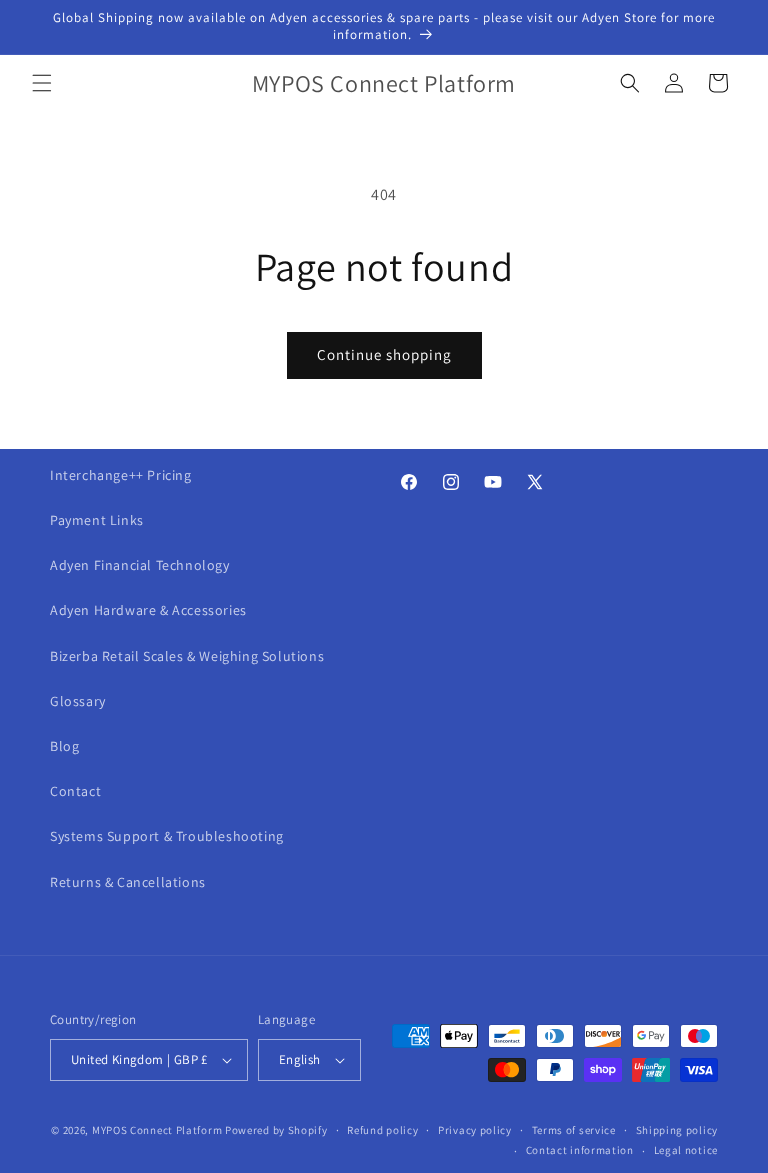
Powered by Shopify (276, 1130)
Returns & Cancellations (128, 882)
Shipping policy (677, 1130)
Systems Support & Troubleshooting (167, 836)
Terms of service (574, 1130)
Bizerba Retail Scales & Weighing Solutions (187, 656)
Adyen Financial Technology (140, 565)
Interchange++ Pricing (121, 475)
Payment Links (97, 520)
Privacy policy (475, 1130)
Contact (75, 791)
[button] (42, 83)
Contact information (580, 1150)
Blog (64, 746)
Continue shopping (384, 354)
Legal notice (686, 1150)
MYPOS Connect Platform (157, 1130)
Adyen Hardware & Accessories (148, 610)
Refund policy (382, 1130)
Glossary (78, 701)
